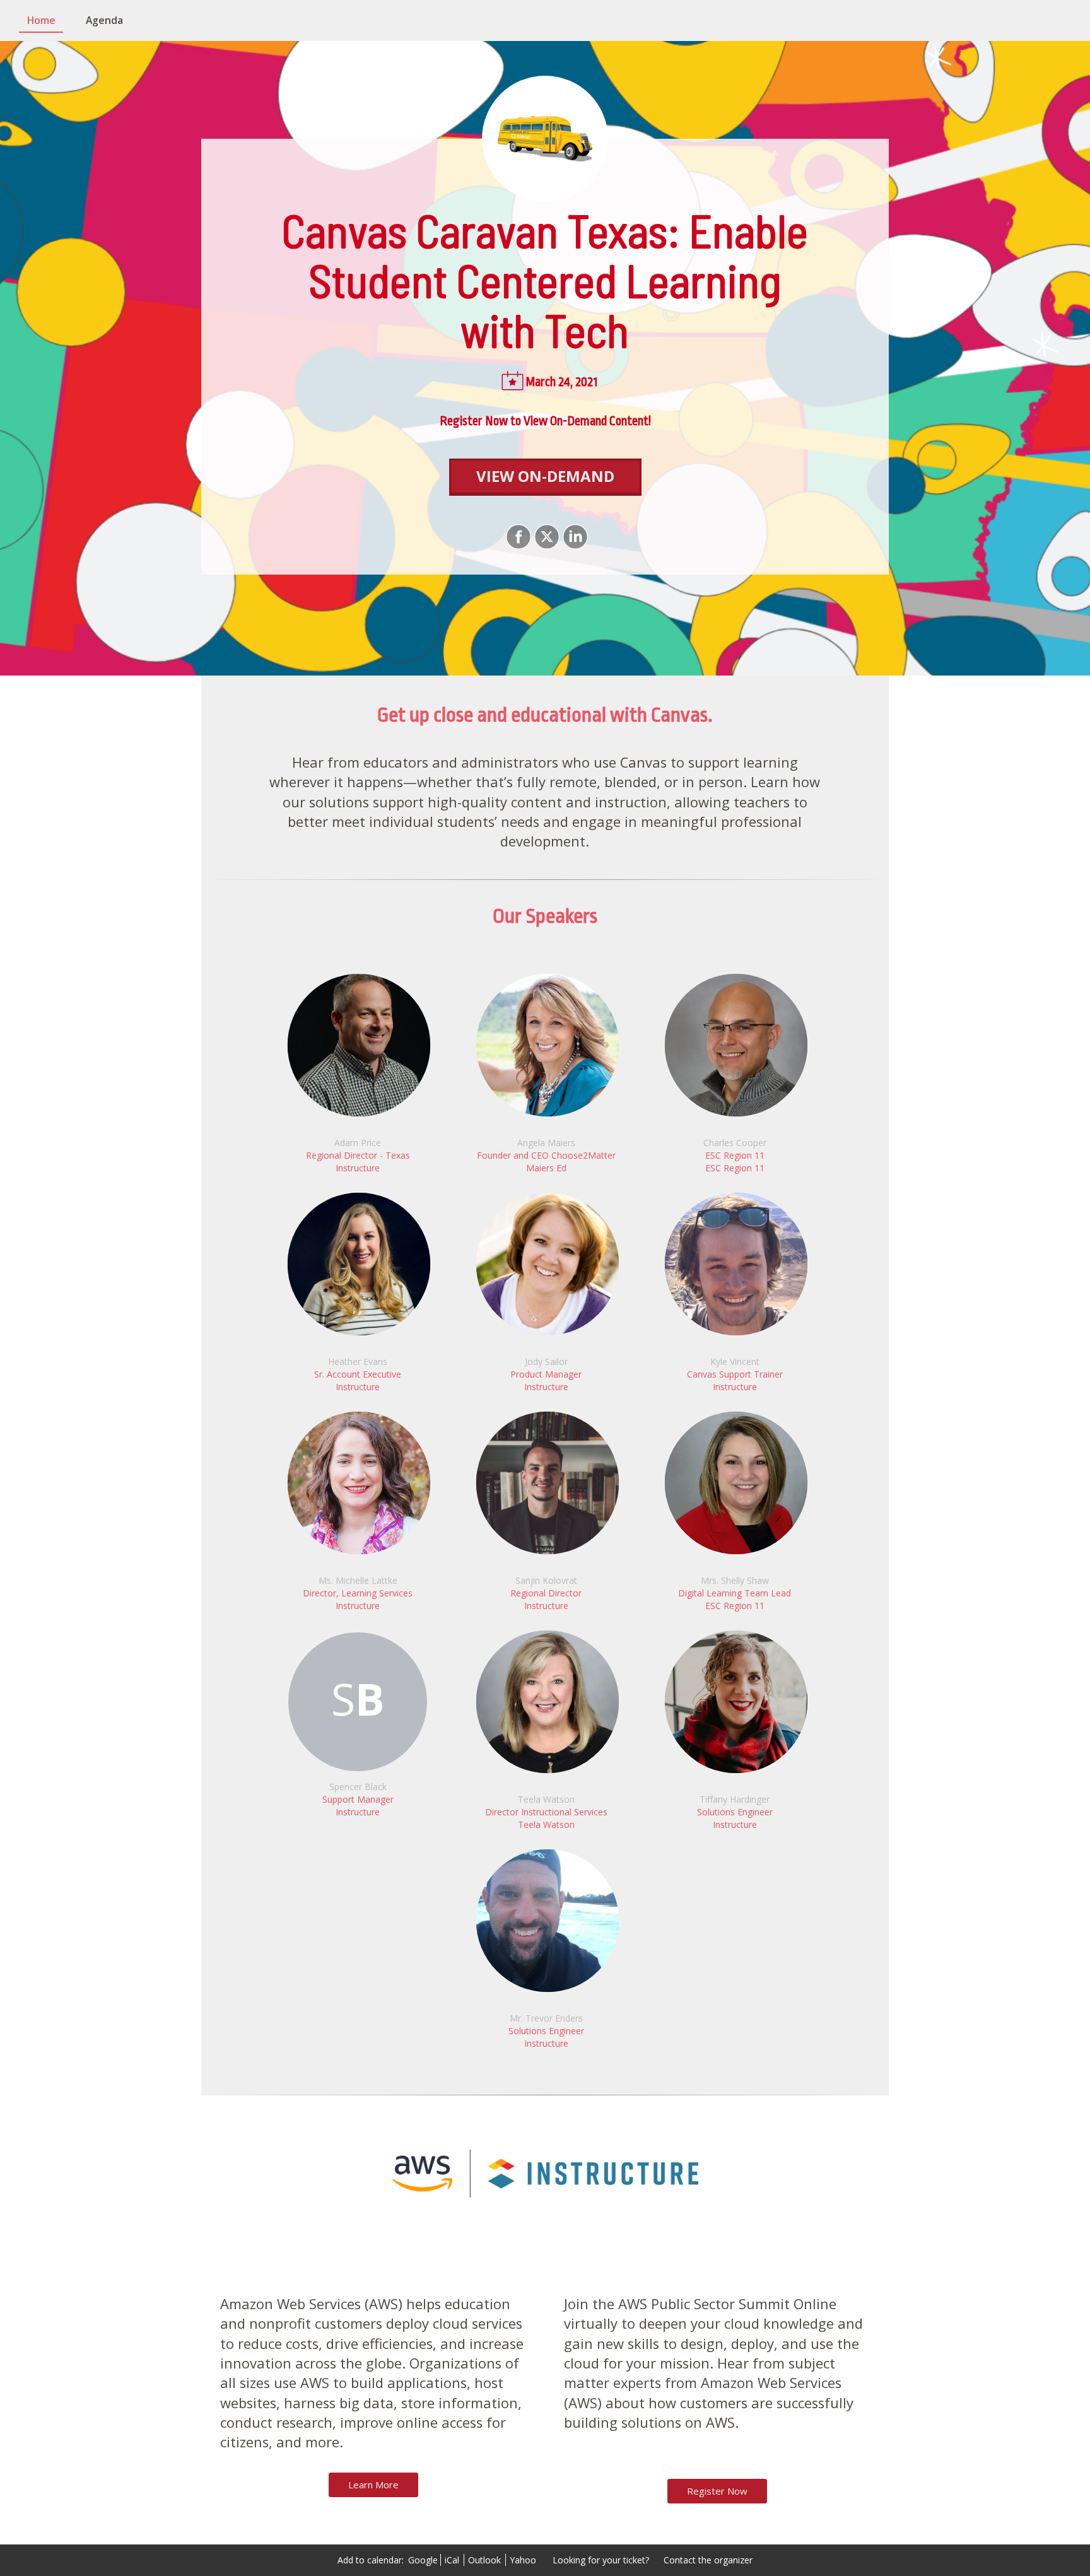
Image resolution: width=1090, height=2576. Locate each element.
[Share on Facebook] (517, 537)
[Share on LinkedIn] (574, 537)
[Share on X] (545, 537)
